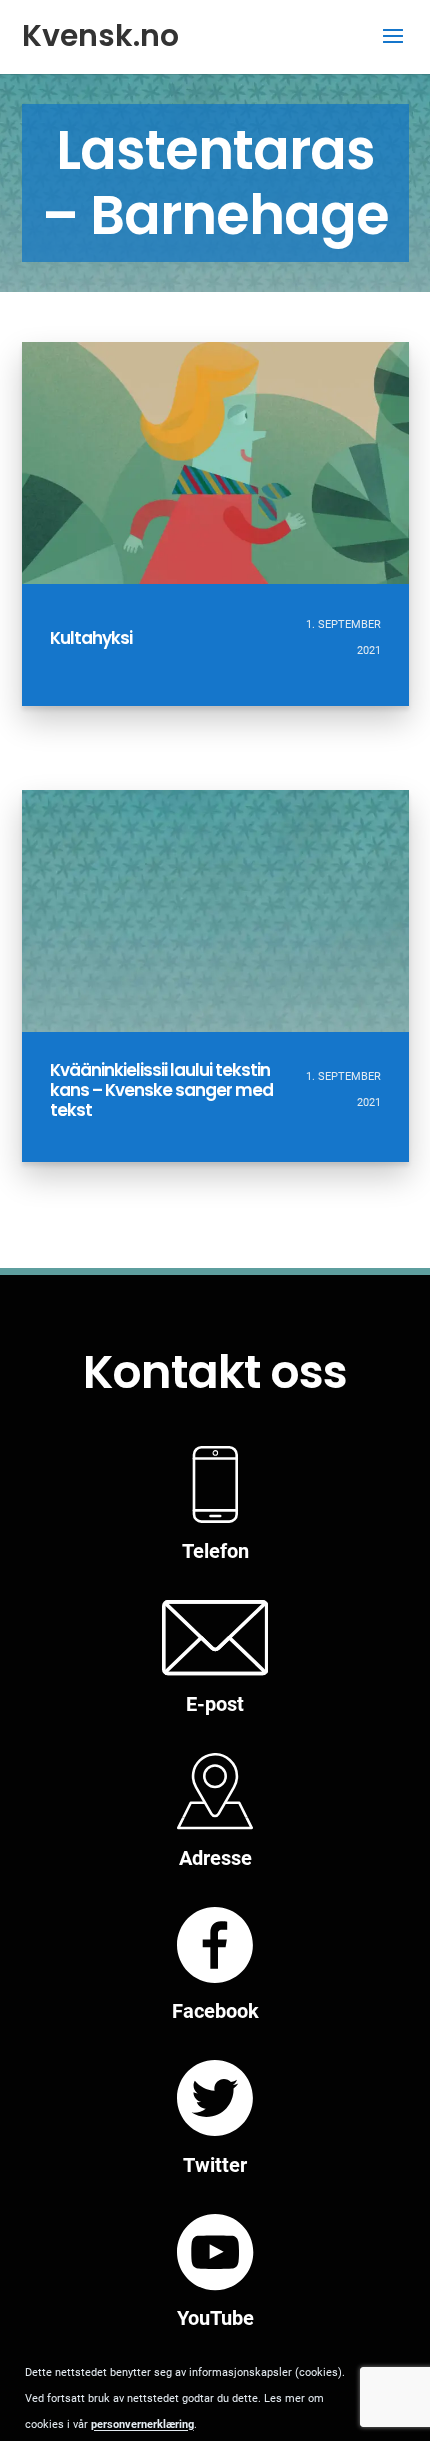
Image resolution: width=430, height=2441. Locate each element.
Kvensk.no (100, 35)
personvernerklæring (142, 2424)
